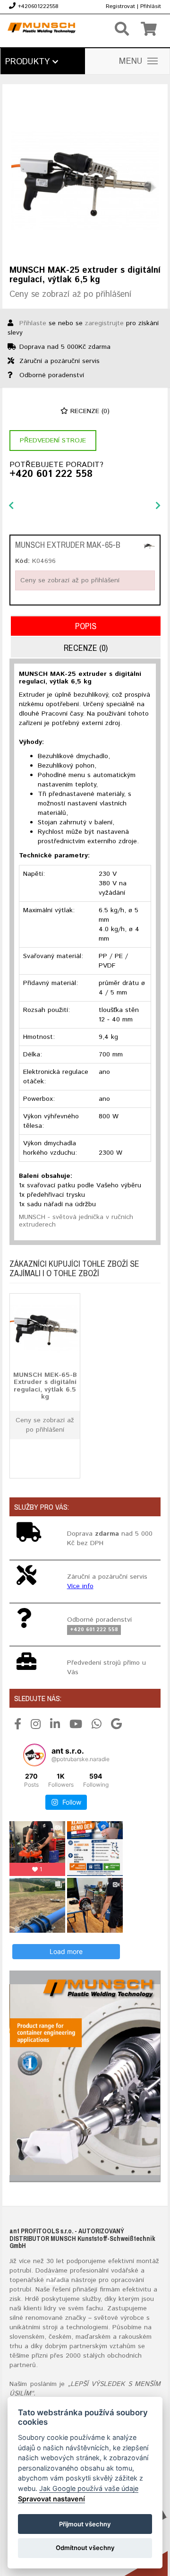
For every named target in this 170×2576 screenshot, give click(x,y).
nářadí (56, 2280)
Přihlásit (151, 6)
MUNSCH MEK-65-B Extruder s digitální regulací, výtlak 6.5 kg (45, 1386)
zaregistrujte (104, 323)
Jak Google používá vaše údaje (89, 2488)
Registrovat (120, 6)
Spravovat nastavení (51, 2499)
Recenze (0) (89, 411)
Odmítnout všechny (85, 2548)
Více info (80, 1586)
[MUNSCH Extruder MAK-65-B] (149, 546)
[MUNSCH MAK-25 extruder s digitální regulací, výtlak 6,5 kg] (85, 181)
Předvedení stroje (53, 441)
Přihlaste (33, 323)
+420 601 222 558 (51, 475)
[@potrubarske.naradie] (34, 1755)
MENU (131, 61)
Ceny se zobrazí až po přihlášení (70, 294)
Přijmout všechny (85, 2524)
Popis (86, 626)
